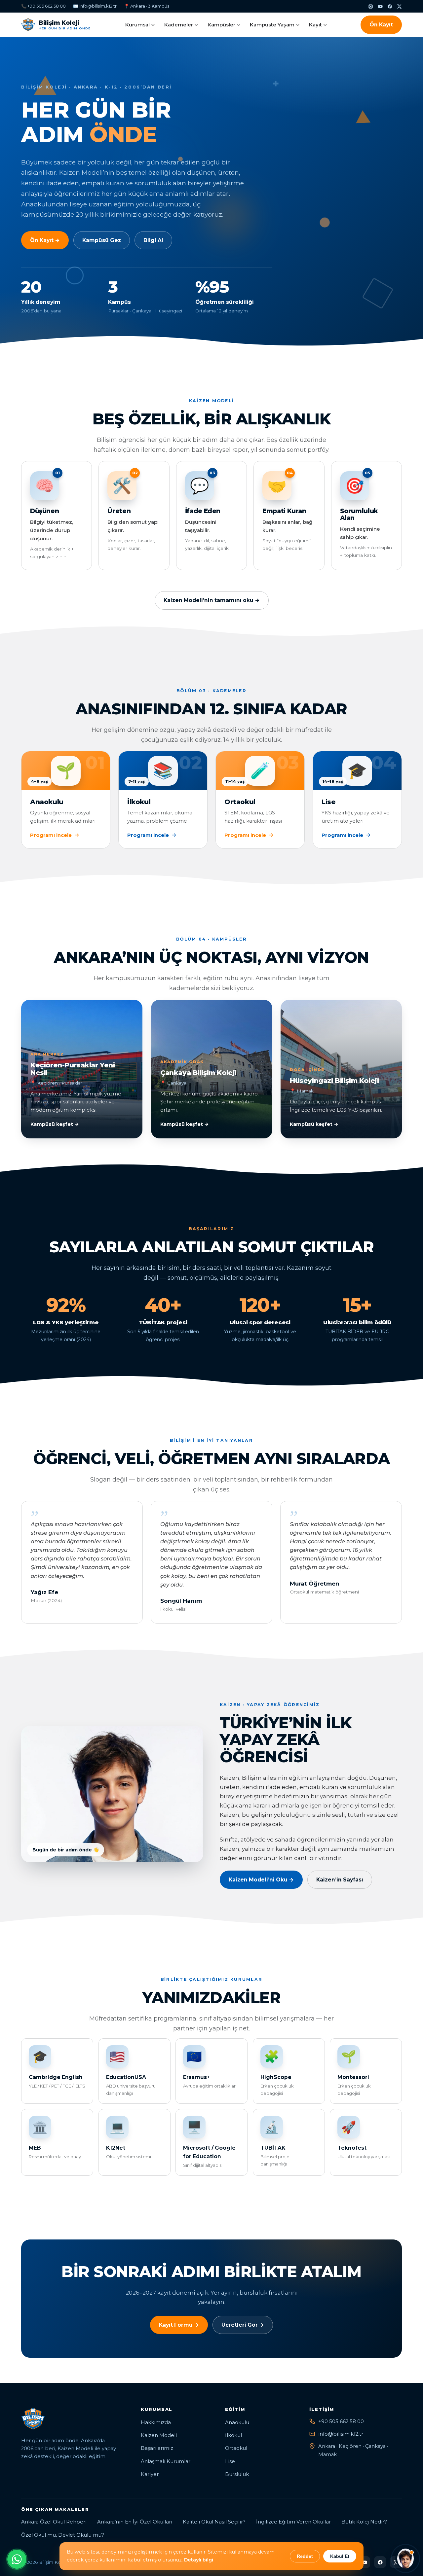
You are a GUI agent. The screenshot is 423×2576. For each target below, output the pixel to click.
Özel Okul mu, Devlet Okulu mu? (63, 2535)
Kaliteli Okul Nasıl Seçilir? (214, 2522)
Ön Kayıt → (45, 240)
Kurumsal (137, 25)
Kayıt (315, 25)
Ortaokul (236, 2448)
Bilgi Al (153, 240)
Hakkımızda (156, 2422)
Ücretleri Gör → (243, 2325)
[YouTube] (380, 6)
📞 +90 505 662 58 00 (43, 6)
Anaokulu (237, 2422)
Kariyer (150, 2474)
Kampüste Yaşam (272, 25)
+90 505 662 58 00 (341, 2421)
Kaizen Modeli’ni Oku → (261, 1880)
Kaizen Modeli (159, 2435)
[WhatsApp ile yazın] (17, 2559)
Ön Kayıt (381, 25)
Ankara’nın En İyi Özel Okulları (135, 2522)
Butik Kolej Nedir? (364, 2522)
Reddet (305, 2556)
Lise (230, 2461)
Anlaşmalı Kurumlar (166, 2461)
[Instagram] (371, 6)
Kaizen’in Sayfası (340, 1880)
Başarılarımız (157, 2448)
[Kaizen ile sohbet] (405, 2558)
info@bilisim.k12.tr (341, 2434)
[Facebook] (390, 6)
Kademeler (179, 25)
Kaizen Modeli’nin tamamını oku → (212, 600)
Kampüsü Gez (102, 240)
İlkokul (233, 2435)
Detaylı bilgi (199, 2560)
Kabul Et (340, 2556)
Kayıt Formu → (179, 2325)
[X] (399, 6)
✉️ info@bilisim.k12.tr (95, 6)
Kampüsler (221, 25)
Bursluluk (237, 2474)
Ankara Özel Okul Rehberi (54, 2522)
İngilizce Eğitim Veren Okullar (293, 2522)
